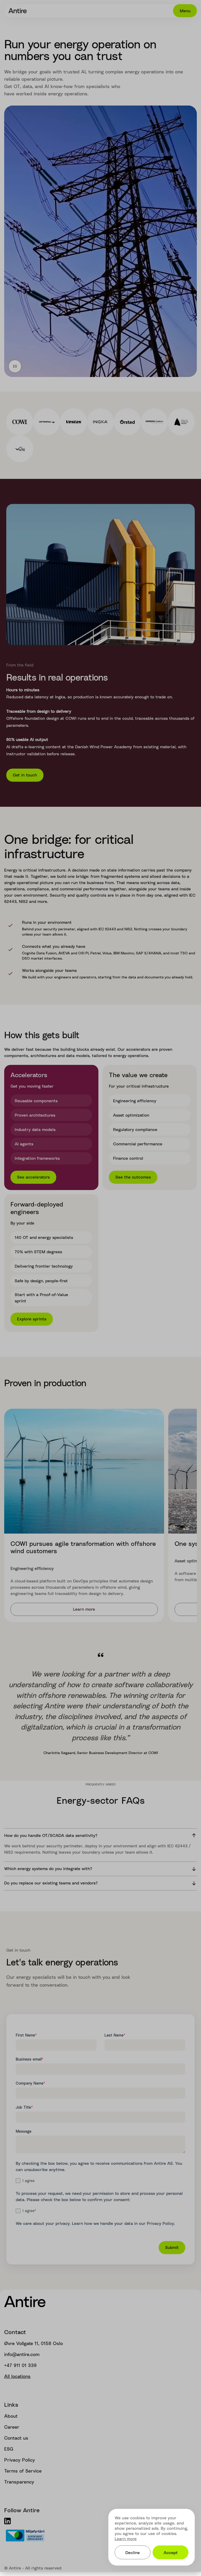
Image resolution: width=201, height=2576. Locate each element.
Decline (133, 2552)
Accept (171, 2552)
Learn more (126, 2539)
